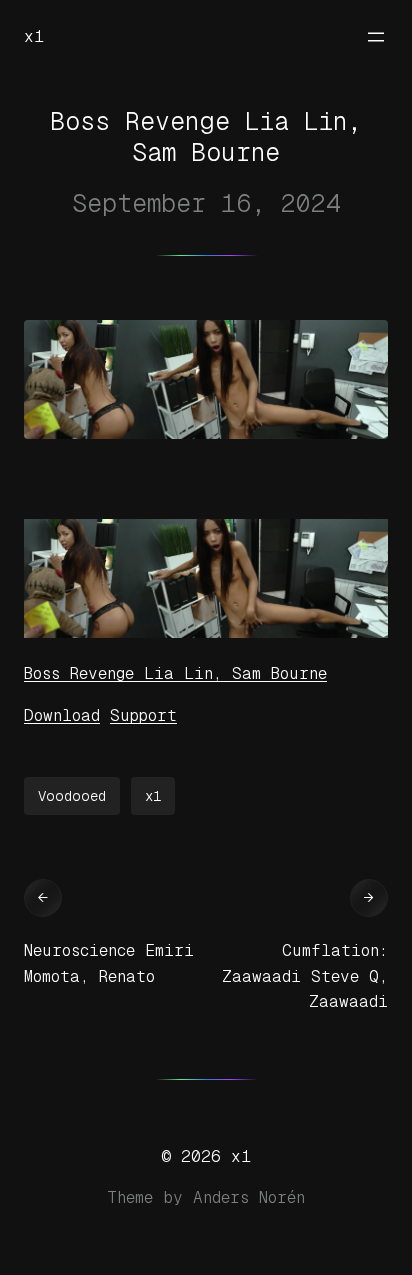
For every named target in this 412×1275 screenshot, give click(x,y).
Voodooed (72, 796)
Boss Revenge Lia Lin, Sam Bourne (175, 673)
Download (62, 715)
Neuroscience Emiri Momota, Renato (109, 963)
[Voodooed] (206, 632)
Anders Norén (249, 1197)
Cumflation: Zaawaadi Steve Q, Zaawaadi (305, 976)
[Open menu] (376, 37)
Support (143, 715)
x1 (34, 36)
